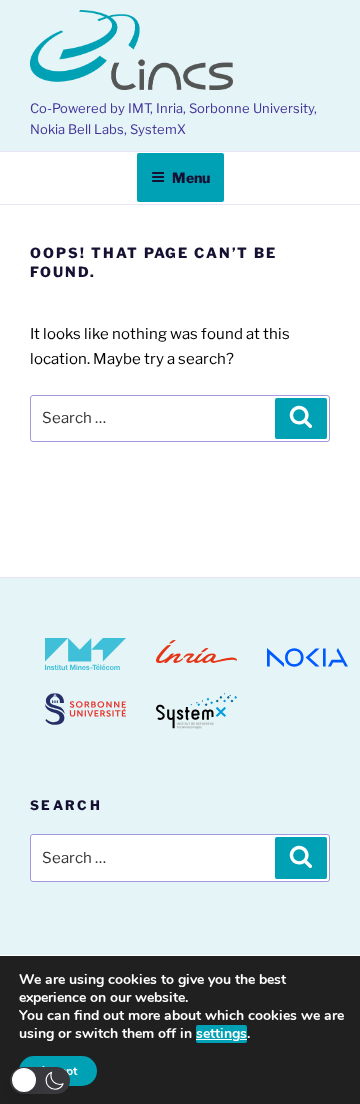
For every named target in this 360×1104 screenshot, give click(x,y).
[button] (40, 1080)
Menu (191, 177)
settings (221, 1034)
